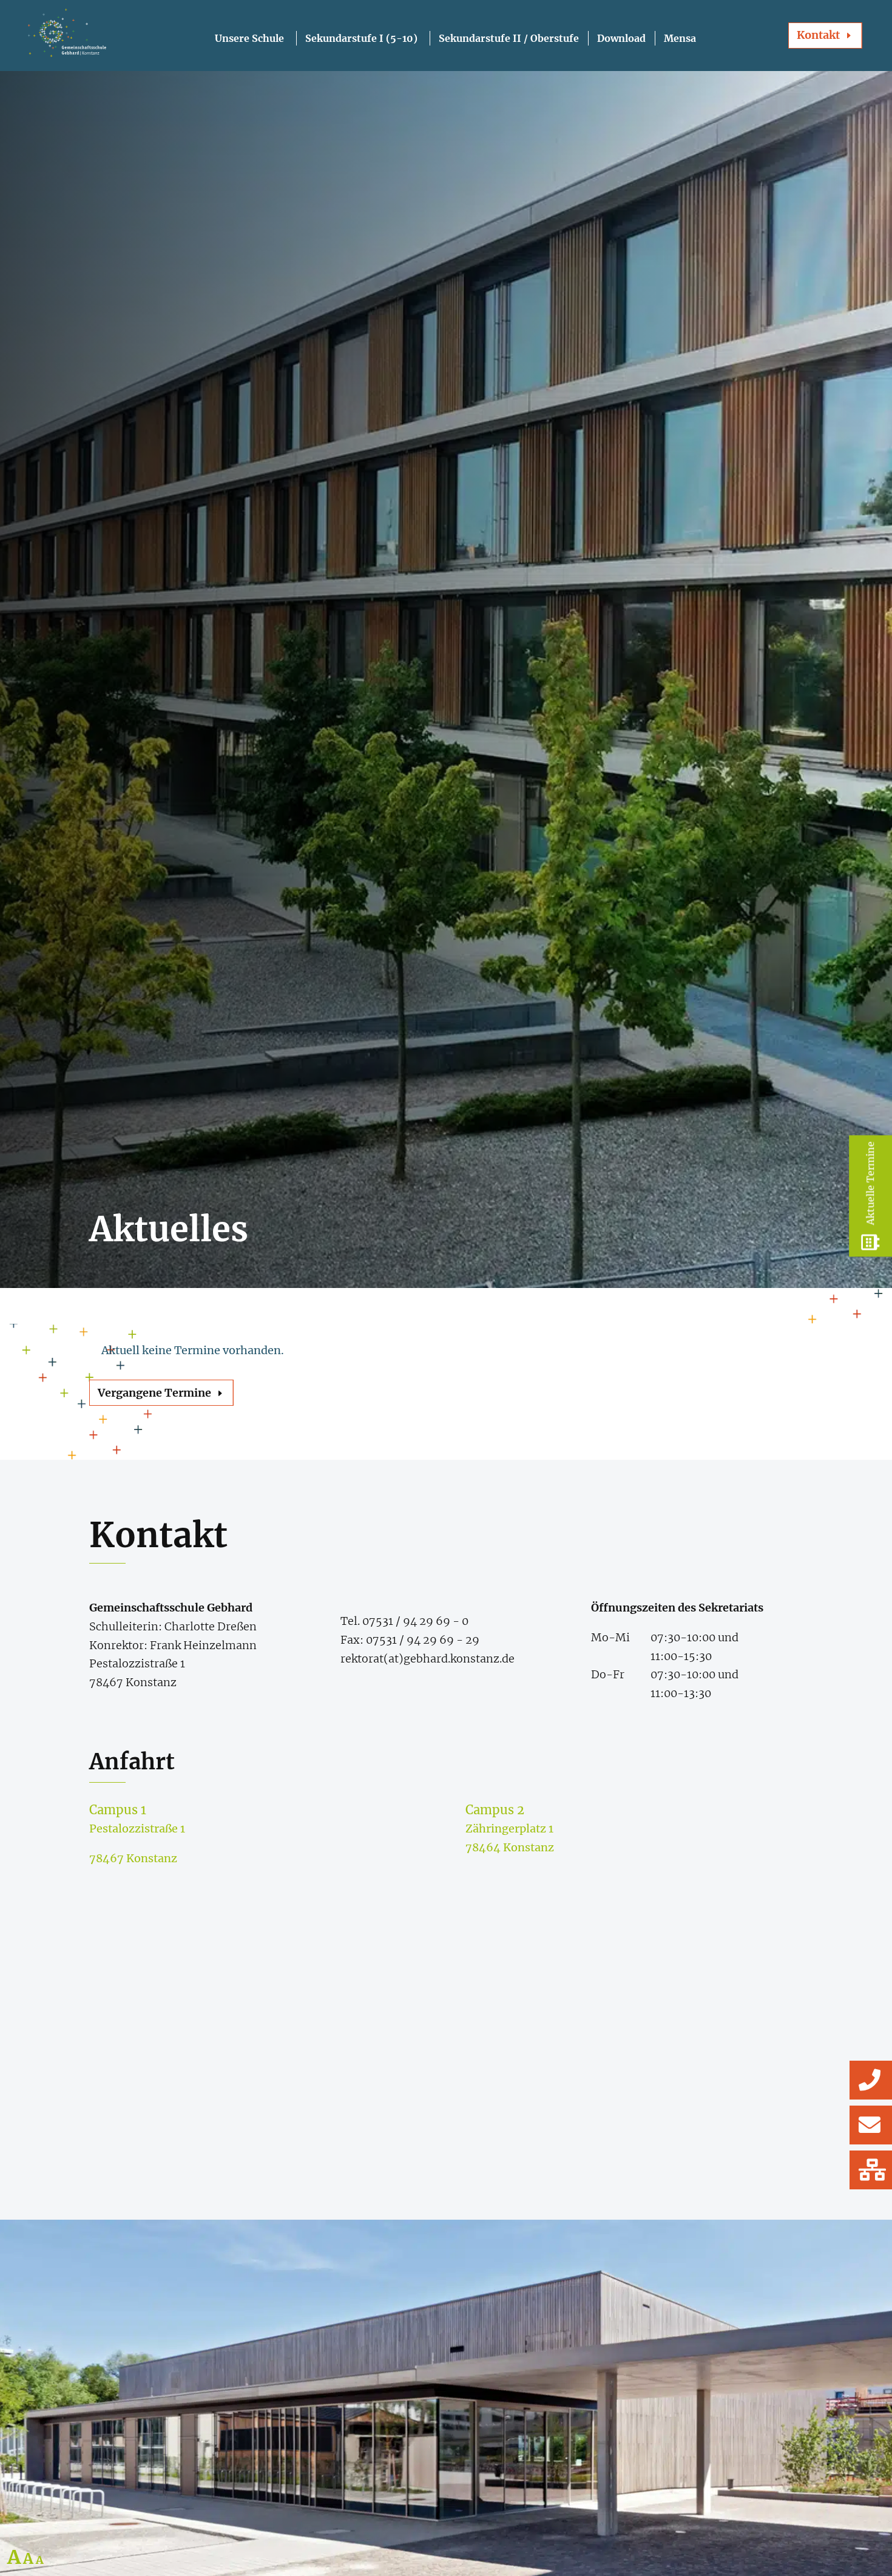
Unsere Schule (249, 38)
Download (621, 38)
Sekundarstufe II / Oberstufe (509, 38)
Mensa (680, 38)
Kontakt (818, 35)
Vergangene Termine (154, 1393)
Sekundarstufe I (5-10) (361, 38)
